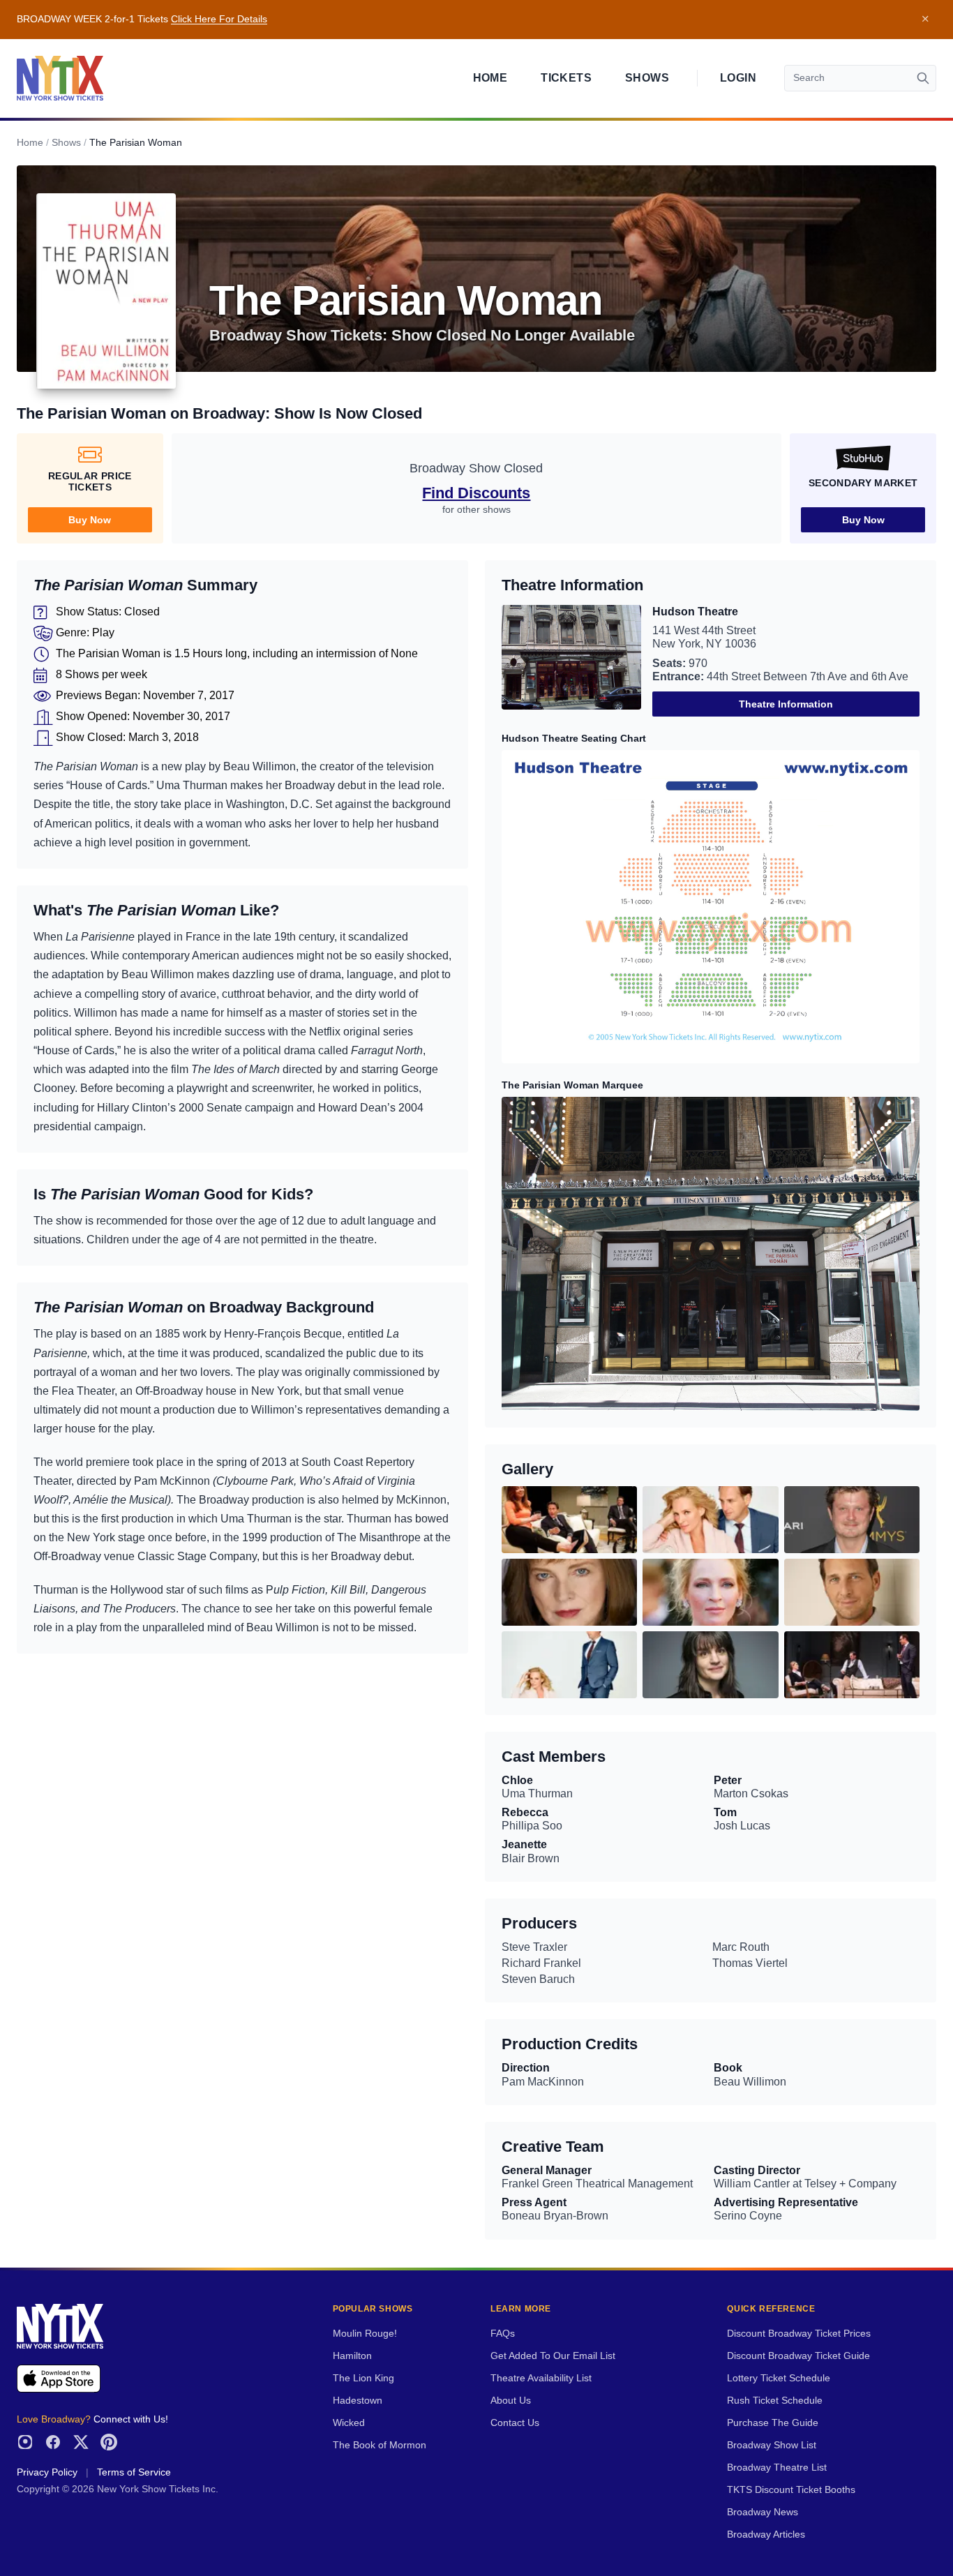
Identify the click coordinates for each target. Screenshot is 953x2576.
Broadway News (763, 2512)
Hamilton (352, 2356)
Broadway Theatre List (777, 2468)
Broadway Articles (766, 2534)
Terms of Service (134, 2472)
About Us (511, 2401)
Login (738, 78)
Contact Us (515, 2423)
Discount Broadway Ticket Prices (799, 2334)
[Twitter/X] (81, 2442)
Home (490, 78)
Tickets (566, 78)
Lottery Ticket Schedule (779, 2378)
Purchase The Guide (773, 2423)
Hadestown (358, 2401)
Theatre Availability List (541, 2378)
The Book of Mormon (380, 2445)
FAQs (503, 2334)
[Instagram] (25, 2442)
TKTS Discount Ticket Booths (791, 2490)
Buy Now (90, 520)
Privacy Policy (47, 2472)
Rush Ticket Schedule (775, 2401)
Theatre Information (786, 704)
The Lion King (363, 2378)
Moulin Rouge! (365, 2334)
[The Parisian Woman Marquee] (711, 1253)
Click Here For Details (219, 19)
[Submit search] (923, 78)
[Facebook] (53, 2442)
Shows (647, 78)
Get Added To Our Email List (553, 2356)
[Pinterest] (109, 2442)
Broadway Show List (772, 2445)
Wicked (349, 2423)
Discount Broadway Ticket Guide (798, 2356)
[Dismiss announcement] (925, 20)
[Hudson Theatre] (571, 661)
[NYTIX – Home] (60, 78)
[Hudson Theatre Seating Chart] (711, 907)
